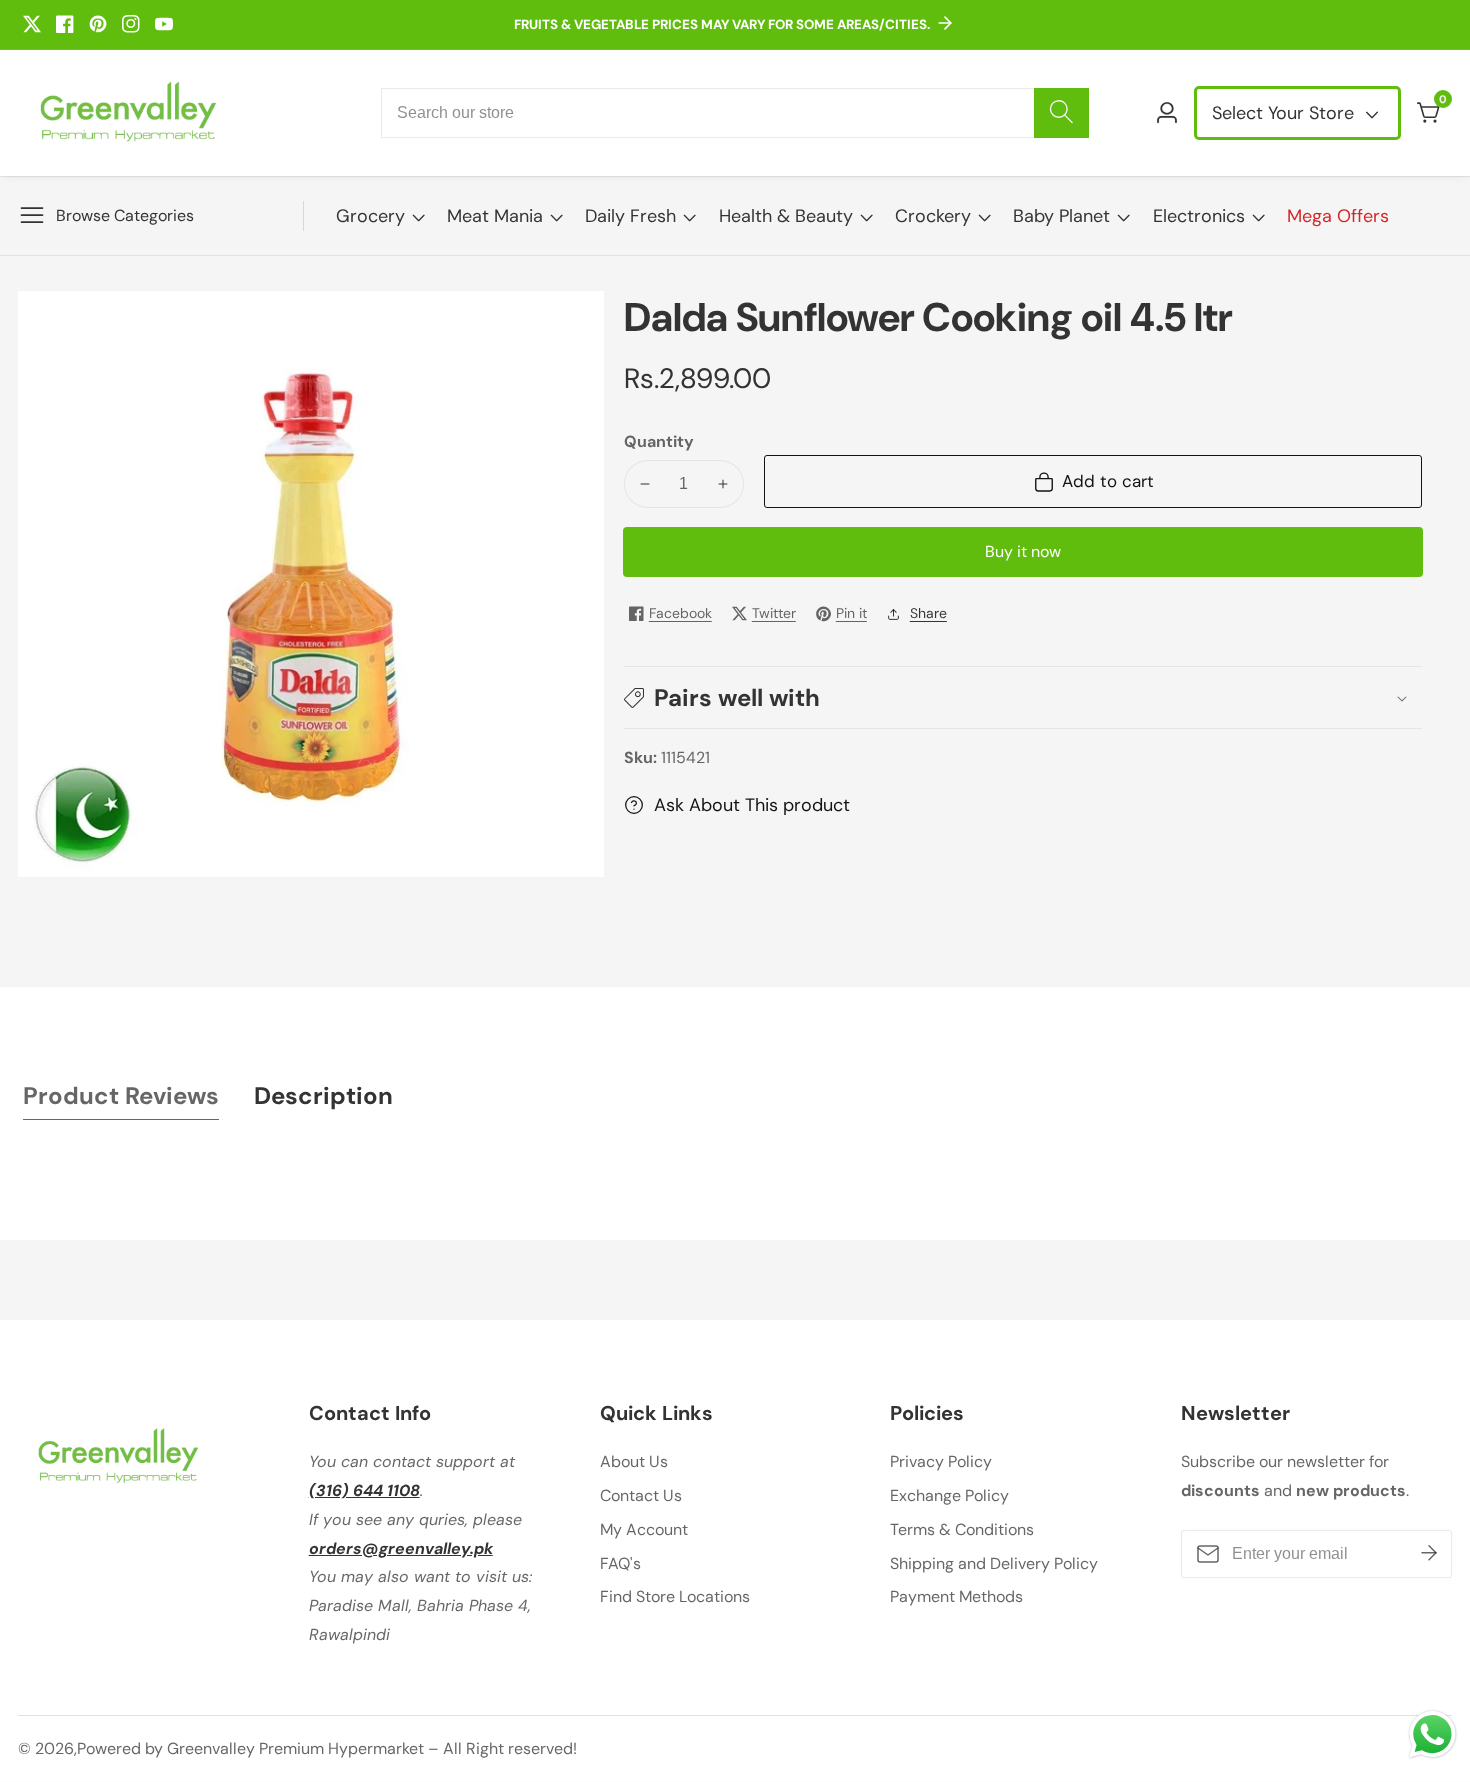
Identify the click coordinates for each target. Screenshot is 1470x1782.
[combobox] (734, 113)
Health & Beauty (786, 216)
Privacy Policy (941, 1461)
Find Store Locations (675, 1596)
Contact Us (641, 1495)
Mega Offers (1338, 216)
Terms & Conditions (962, 1529)
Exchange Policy (949, 1495)
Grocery (370, 216)
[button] (1023, 697)
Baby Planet (1061, 216)
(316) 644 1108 (364, 1490)
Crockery (933, 216)
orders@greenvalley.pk (401, 1548)
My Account (644, 1529)
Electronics (1199, 216)
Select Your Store (1285, 113)
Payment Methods (956, 1596)
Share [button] (928, 613)
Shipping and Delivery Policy (994, 1563)
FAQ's (620, 1563)
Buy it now (1023, 551)
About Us (634, 1461)
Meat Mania (495, 216)
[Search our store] (1061, 113)
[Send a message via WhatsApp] (1432, 1734)
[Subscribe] (1429, 1554)
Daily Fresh (630, 216)
